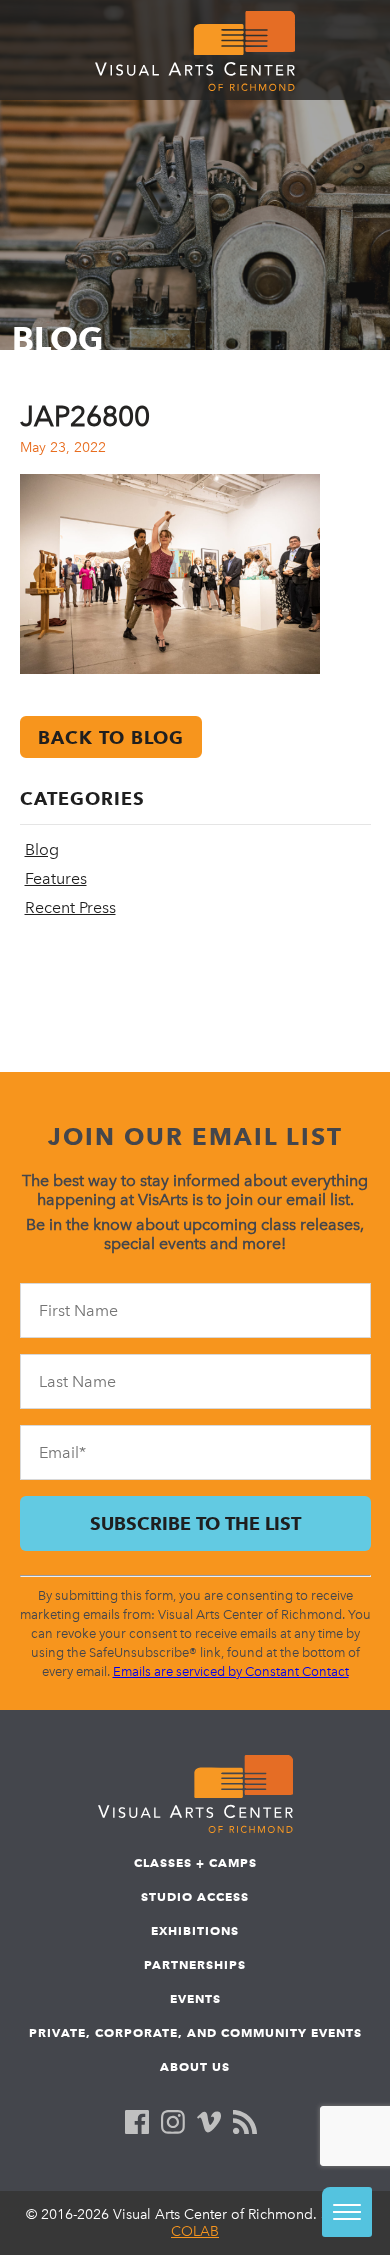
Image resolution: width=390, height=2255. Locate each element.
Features (56, 878)
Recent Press (70, 907)
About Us (195, 2066)
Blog (42, 849)
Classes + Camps (195, 1862)
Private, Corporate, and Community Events (195, 2032)
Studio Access (195, 1896)
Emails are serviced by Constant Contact (231, 1671)
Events (195, 1998)
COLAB (195, 2231)
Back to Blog (111, 737)
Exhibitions (195, 1930)
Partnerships (195, 1964)
